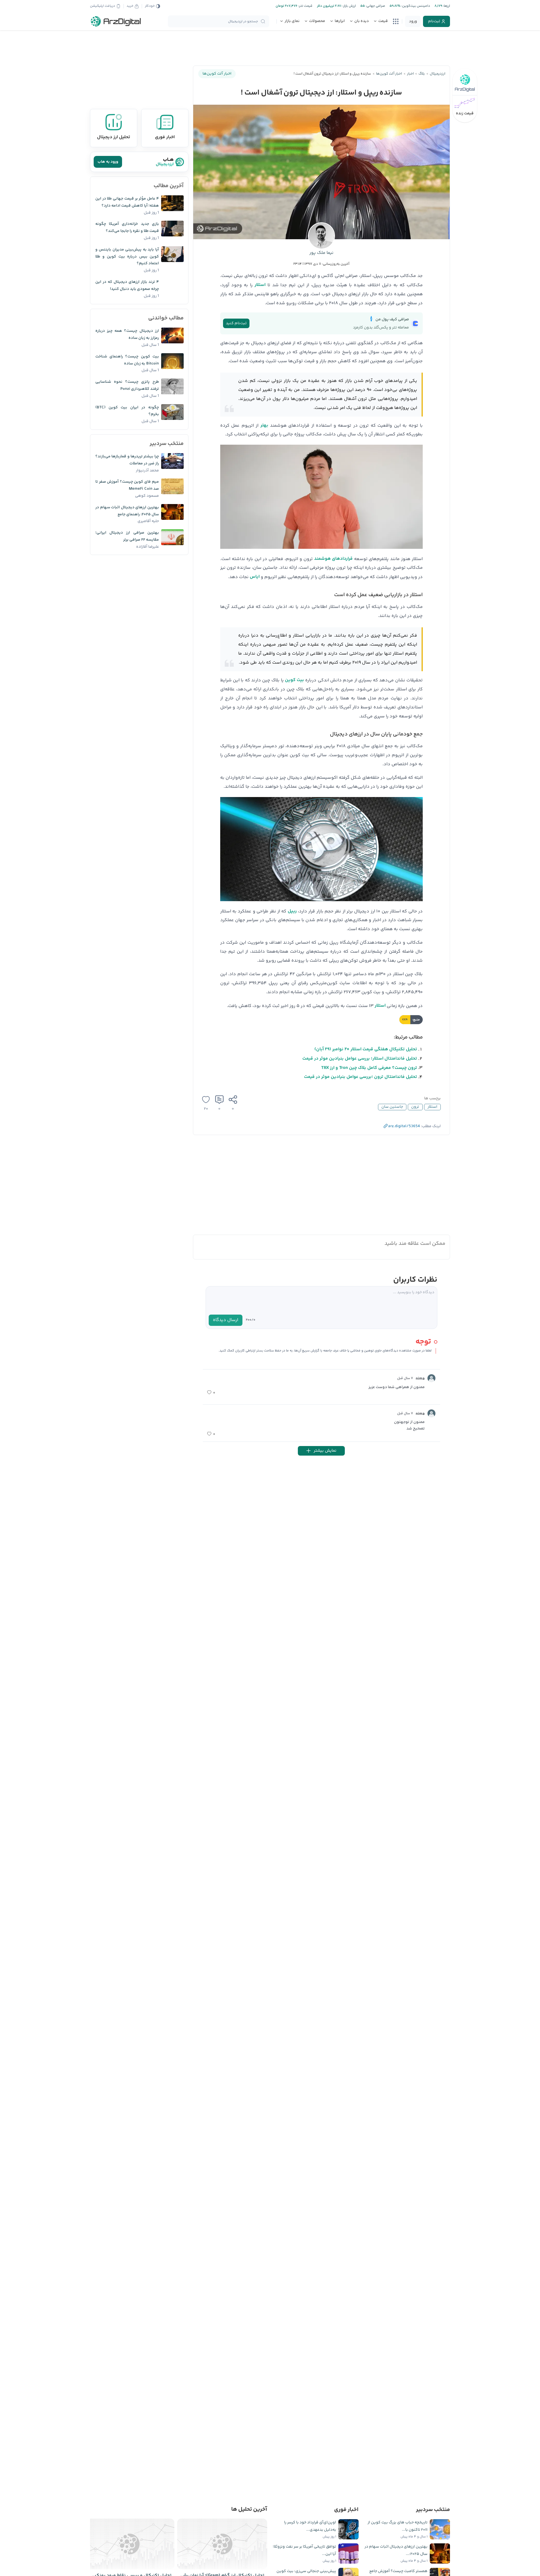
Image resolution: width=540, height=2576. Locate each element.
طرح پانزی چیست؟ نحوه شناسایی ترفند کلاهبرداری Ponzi (127, 385)
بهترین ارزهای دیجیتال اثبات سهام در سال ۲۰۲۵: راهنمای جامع (127, 511)
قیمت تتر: (305, 6)
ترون (415, 1107)
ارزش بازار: (349, 6)
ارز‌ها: (446, 6)
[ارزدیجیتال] (116, 21)
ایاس (255, 577)
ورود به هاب (108, 162)
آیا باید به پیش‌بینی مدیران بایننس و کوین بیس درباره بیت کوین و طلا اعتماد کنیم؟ (127, 257)
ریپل (292, 911)
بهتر (264, 425)
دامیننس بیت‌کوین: (415, 6)
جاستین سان (392, 1107)
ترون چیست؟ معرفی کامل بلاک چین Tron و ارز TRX (369, 1068)
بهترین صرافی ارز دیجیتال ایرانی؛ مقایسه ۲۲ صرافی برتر (127, 536)
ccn (405, 1020)
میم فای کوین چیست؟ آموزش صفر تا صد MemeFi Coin (127, 485)
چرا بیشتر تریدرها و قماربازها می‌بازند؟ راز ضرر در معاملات (127, 460)
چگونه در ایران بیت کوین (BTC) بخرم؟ (127, 411)
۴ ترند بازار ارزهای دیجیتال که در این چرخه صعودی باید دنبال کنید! (127, 286)
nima (420, 1379)
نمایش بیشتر (325, 1451)
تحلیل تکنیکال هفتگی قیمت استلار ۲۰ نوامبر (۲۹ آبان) (366, 1049)
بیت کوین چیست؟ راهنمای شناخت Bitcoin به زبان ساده (127, 360)
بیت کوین (294, 680)
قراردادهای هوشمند (333, 559)
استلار (260, 285)
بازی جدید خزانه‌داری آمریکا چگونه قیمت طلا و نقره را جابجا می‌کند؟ (127, 228)
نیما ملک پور (321, 253)
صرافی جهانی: (375, 6)
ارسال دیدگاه (226, 1320)
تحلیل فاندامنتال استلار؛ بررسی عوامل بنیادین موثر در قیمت (360, 1059)
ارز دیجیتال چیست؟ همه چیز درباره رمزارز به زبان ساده (127, 334)
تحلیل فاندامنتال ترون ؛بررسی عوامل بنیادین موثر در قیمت (361, 1077)
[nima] (431, 1378)
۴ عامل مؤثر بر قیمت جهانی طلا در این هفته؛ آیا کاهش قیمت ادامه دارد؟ (127, 202)
